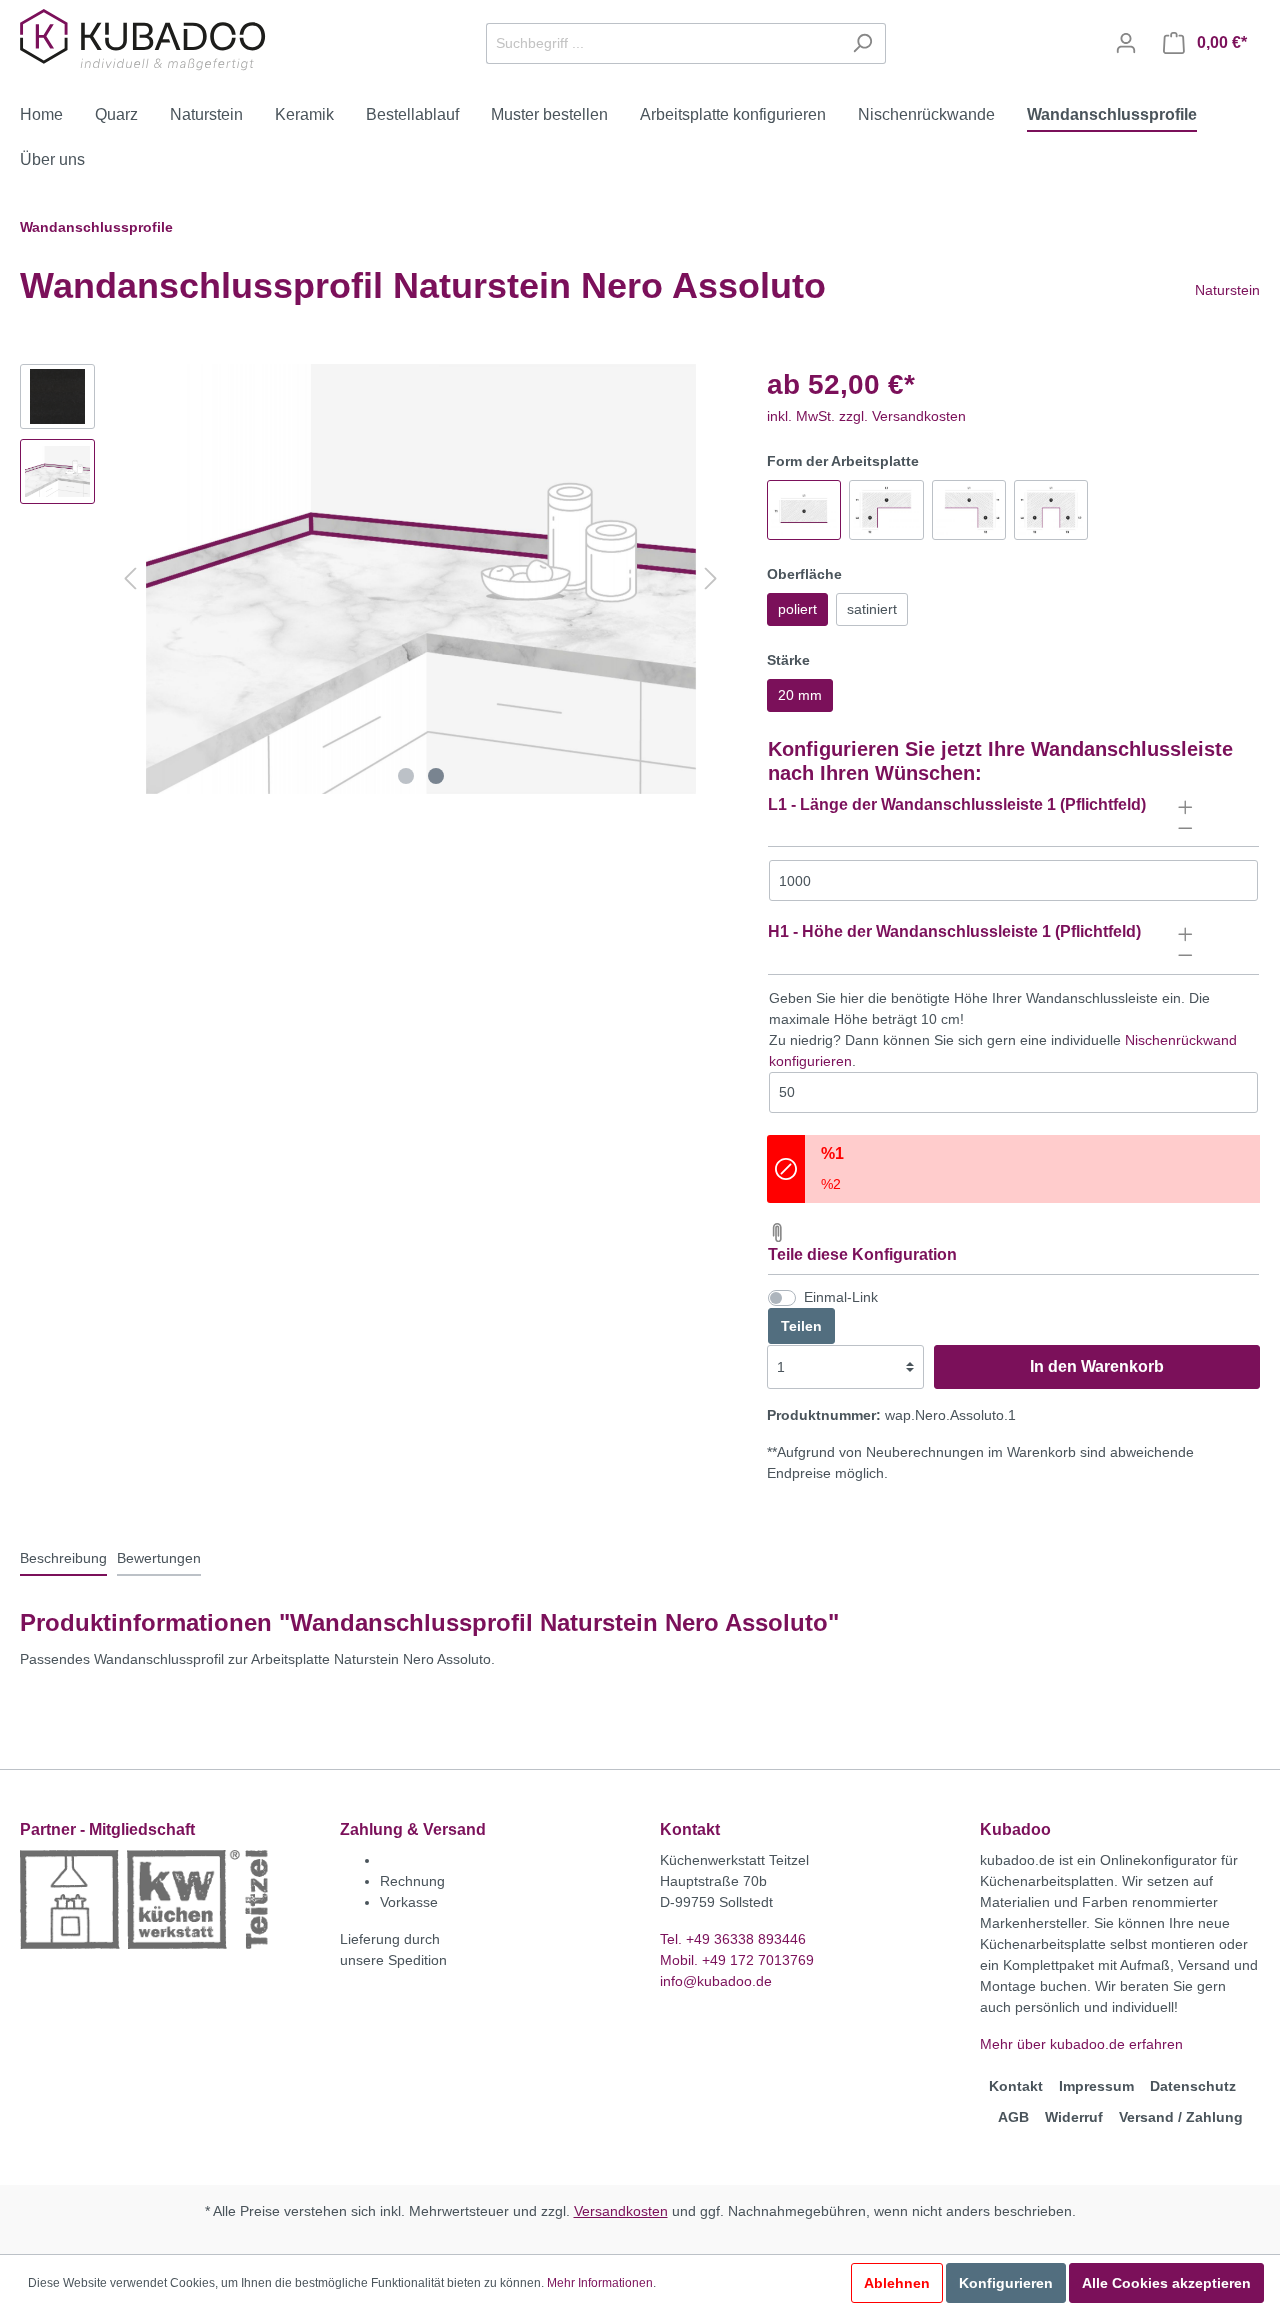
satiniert (872, 609)
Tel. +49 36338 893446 (733, 1939)
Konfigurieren (1006, 2283)
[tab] (63, 1558)
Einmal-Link (841, 1297)
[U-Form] (1051, 510)
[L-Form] (886, 510)
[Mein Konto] (1126, 43)
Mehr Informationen (600, 2283)
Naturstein (1227, 290)
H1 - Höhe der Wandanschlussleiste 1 (909, 931)
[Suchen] (862, 43)
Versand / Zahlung (1181, 2117)
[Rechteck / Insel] (804, 510)
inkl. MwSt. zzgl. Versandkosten (866, 416)
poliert (797, 609)
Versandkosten (621, 2211)
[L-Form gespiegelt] (969, 510)
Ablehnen (897, 2283)
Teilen (801, 1326)
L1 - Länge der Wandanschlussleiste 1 (912, 804)
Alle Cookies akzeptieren (1166, 2283)
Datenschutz (1193, 2086)
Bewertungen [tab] (159, 1558)
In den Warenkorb (1097, 1366)
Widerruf (1074, 2117)
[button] (1013, 815)
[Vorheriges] (130, 578)
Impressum (1096, 2086)
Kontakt (1016, 2086)
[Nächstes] (711, 578)
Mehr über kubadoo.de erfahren (1081, 2044)
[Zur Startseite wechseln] (144, 39)
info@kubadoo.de (716, 1981)
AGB (1013, 2117)
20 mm (800, 695)
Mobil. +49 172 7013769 (737, 1960)
